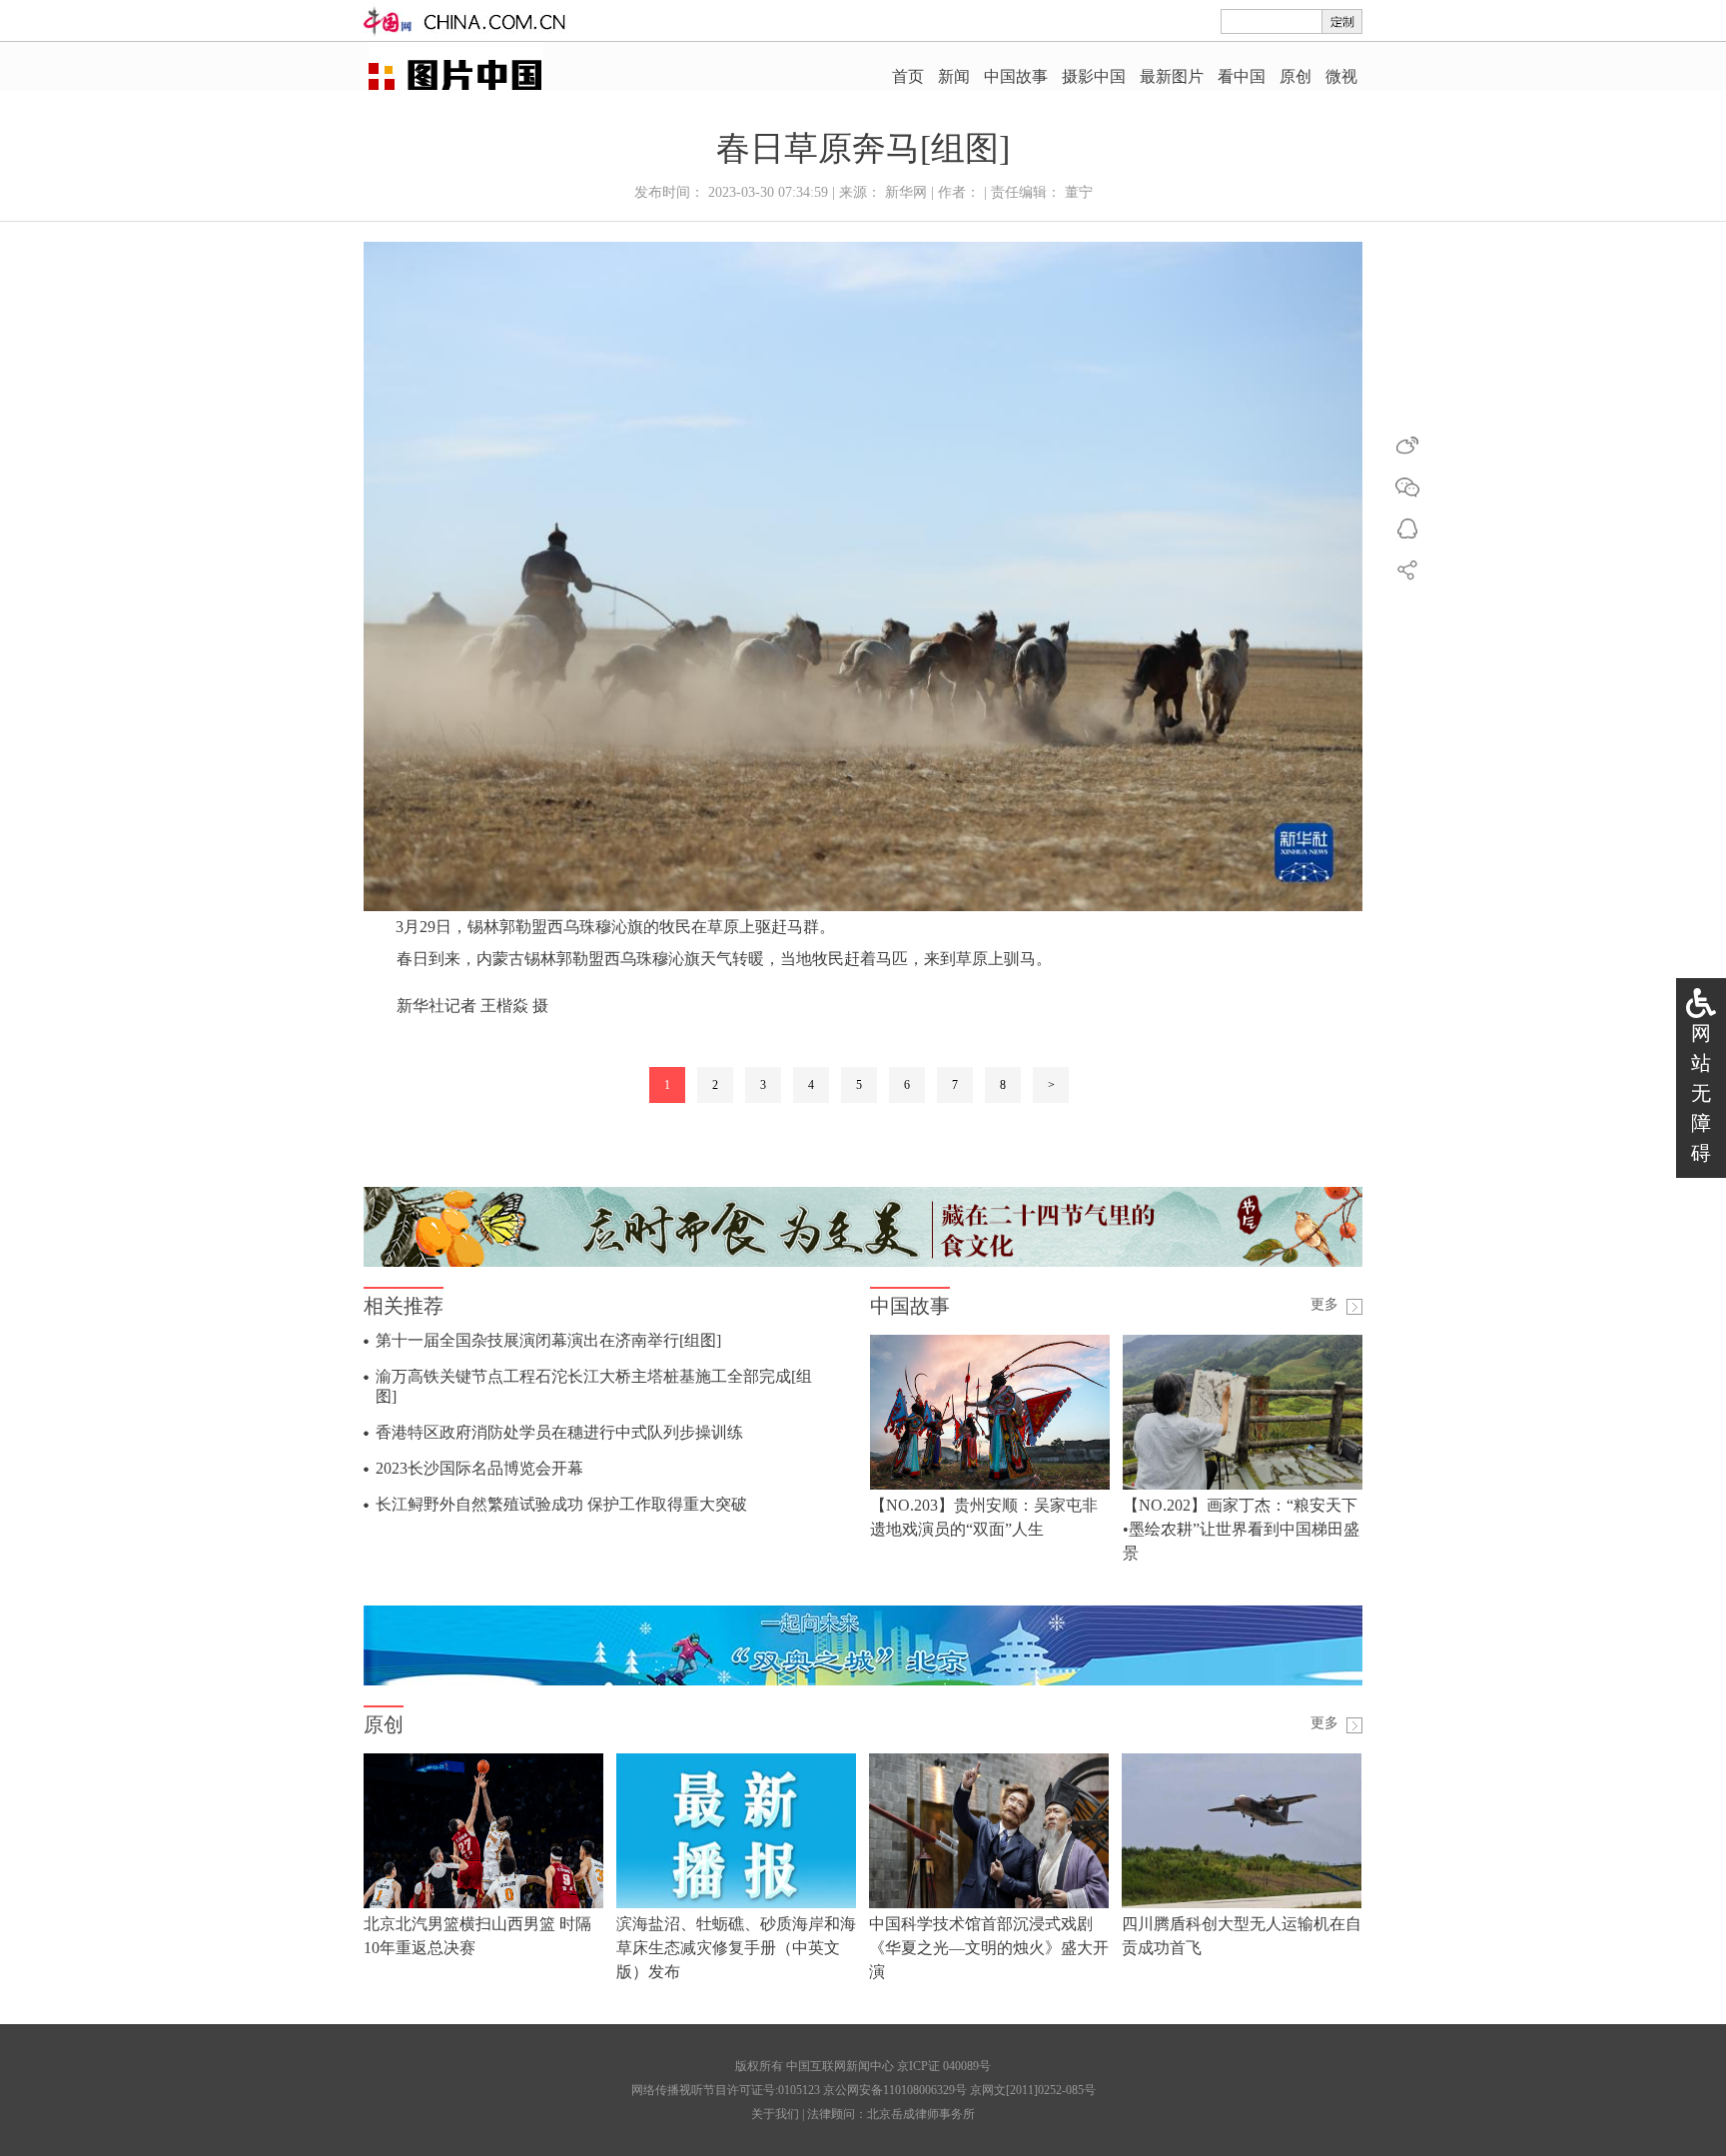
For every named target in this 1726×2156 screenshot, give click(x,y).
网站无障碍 (1701, 1093)
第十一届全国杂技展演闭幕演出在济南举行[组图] (548, 1340)
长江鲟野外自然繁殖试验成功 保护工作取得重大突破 (561, 1504)
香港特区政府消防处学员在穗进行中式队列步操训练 (559, 1432)
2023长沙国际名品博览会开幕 (479, 1468)
